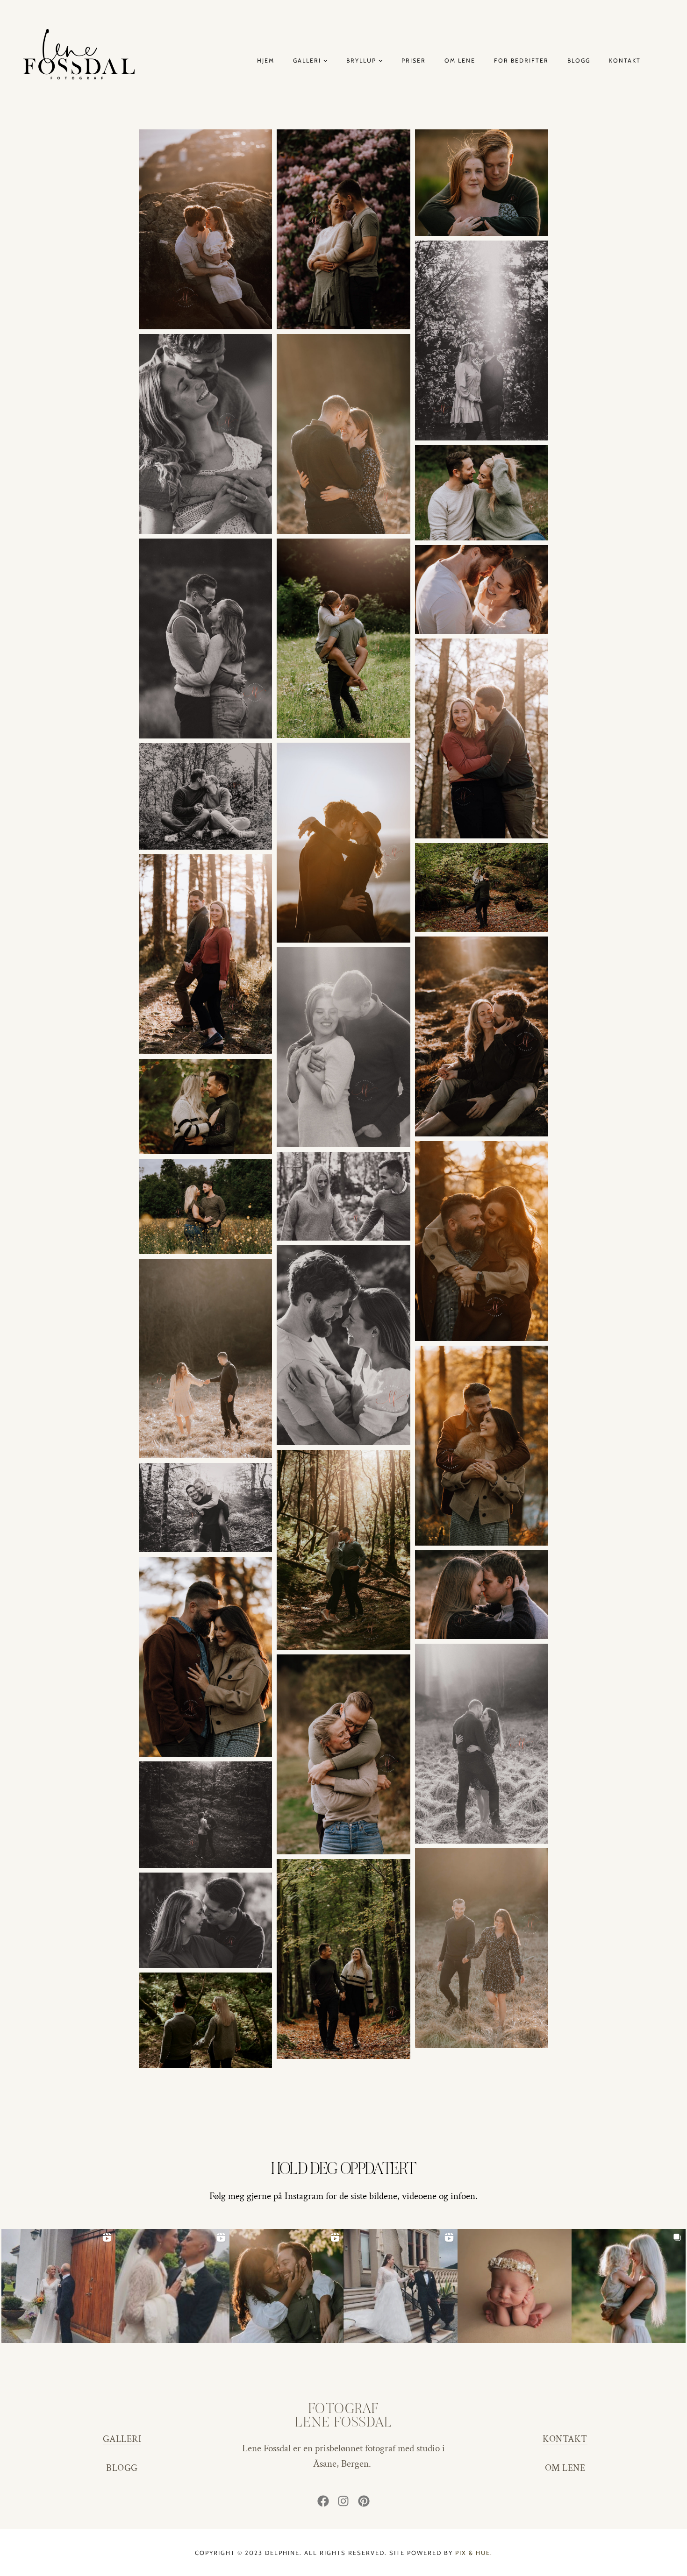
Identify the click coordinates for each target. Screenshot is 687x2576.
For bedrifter (521, 61)
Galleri (307, 61)
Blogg (579, 61)
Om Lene (460, 61)
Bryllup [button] (351, 115)
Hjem (266, 61)
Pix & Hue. (474, 2553)
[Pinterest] (364, 2501)
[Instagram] (343, 2501)
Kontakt (625, 61)
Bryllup (361, 61)
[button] (333, 115)
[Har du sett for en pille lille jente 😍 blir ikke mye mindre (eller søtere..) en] (515, 2286)
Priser (414, 61)
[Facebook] (323, 2501)
